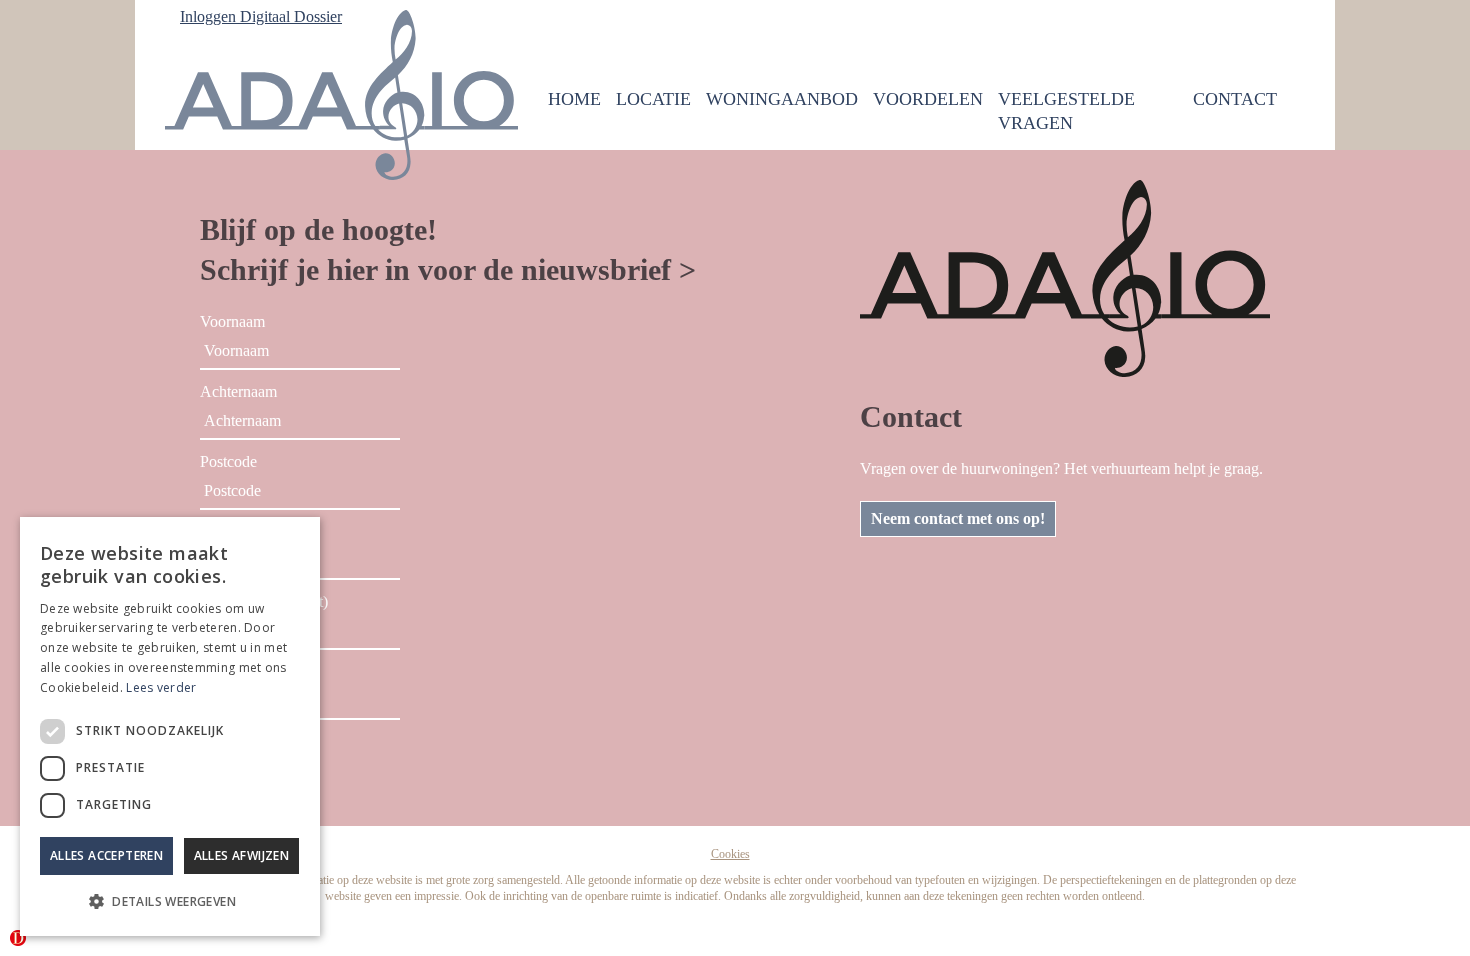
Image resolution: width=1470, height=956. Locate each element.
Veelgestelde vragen (1066, 111)
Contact (1235, 99)
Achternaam (238, 391)
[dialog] (170, 726)
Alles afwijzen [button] (242, 855)
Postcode (228, 461)
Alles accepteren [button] (106, 855)
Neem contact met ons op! (958, 518)
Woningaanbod (782, 99)
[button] (170, 902)
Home (574, 99)
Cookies (730, 854)
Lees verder (161, 687)
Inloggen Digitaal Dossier (261, 16)
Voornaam (232, 321)
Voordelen (928, 99)
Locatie (653, 99)
